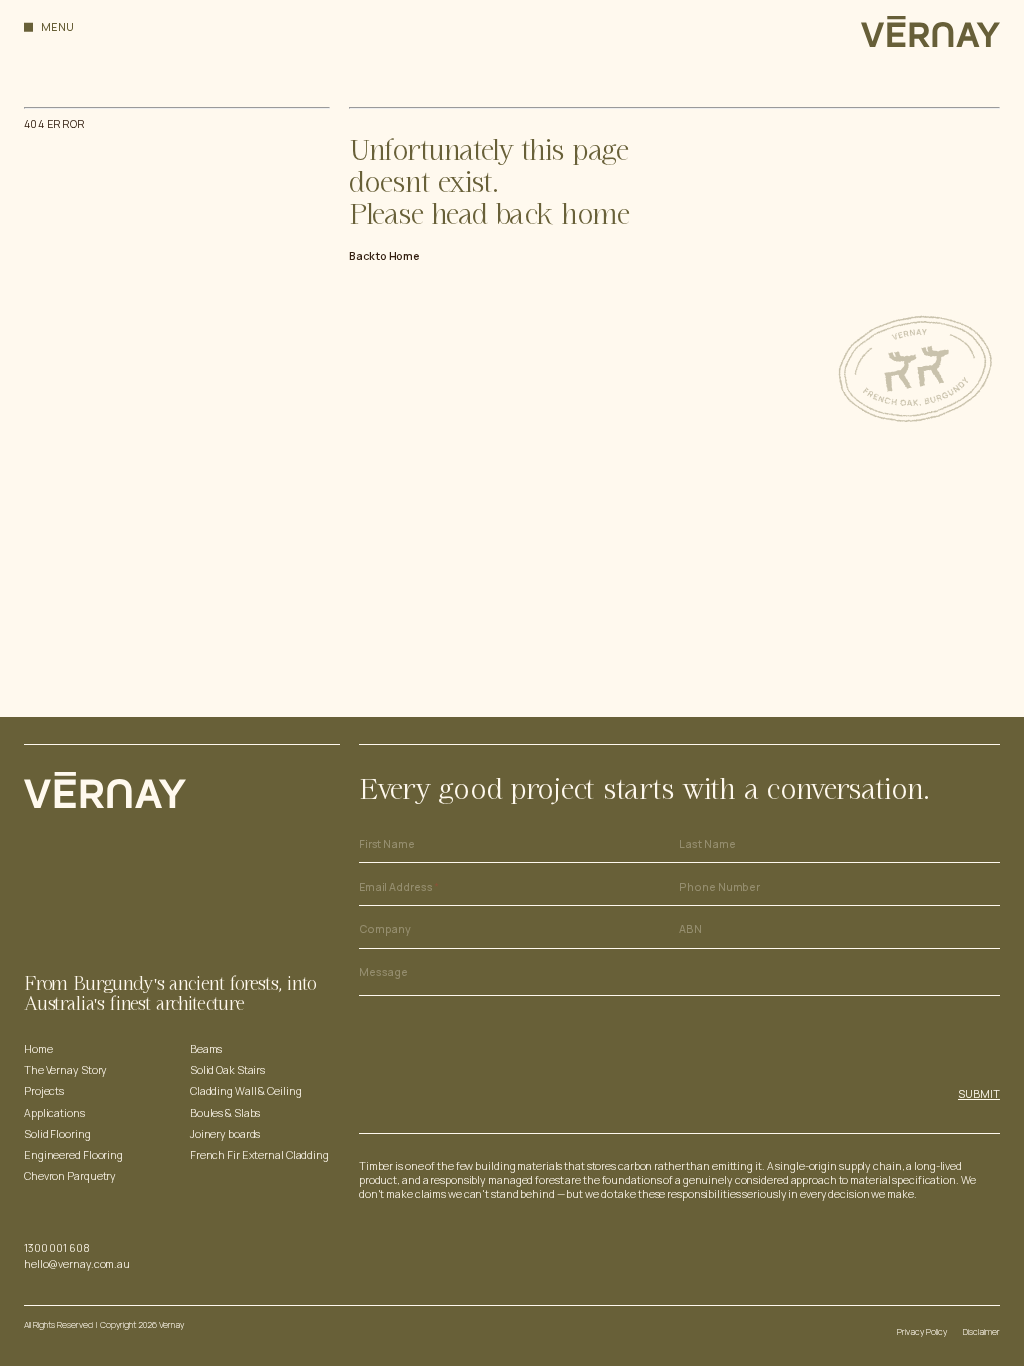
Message (383, 972)
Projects (44, 1091)
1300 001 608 (57, 1248)
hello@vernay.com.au (77, 1264)
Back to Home (384, 256)
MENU (58, 27)
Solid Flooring (57, 1134)
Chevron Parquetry (70, 1176)
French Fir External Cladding (259, 1155)
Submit (979, 1094)
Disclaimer (981, 1332)
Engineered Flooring (73, 1155)
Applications (54, 1113)
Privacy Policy (922, 1332)
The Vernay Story (65, 1070)
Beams (206, 1049)
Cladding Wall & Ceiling (246, 1091)
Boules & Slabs (225, 1113)
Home (38, 1049)
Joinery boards (225, 1134)
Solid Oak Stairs (227, 1070)
